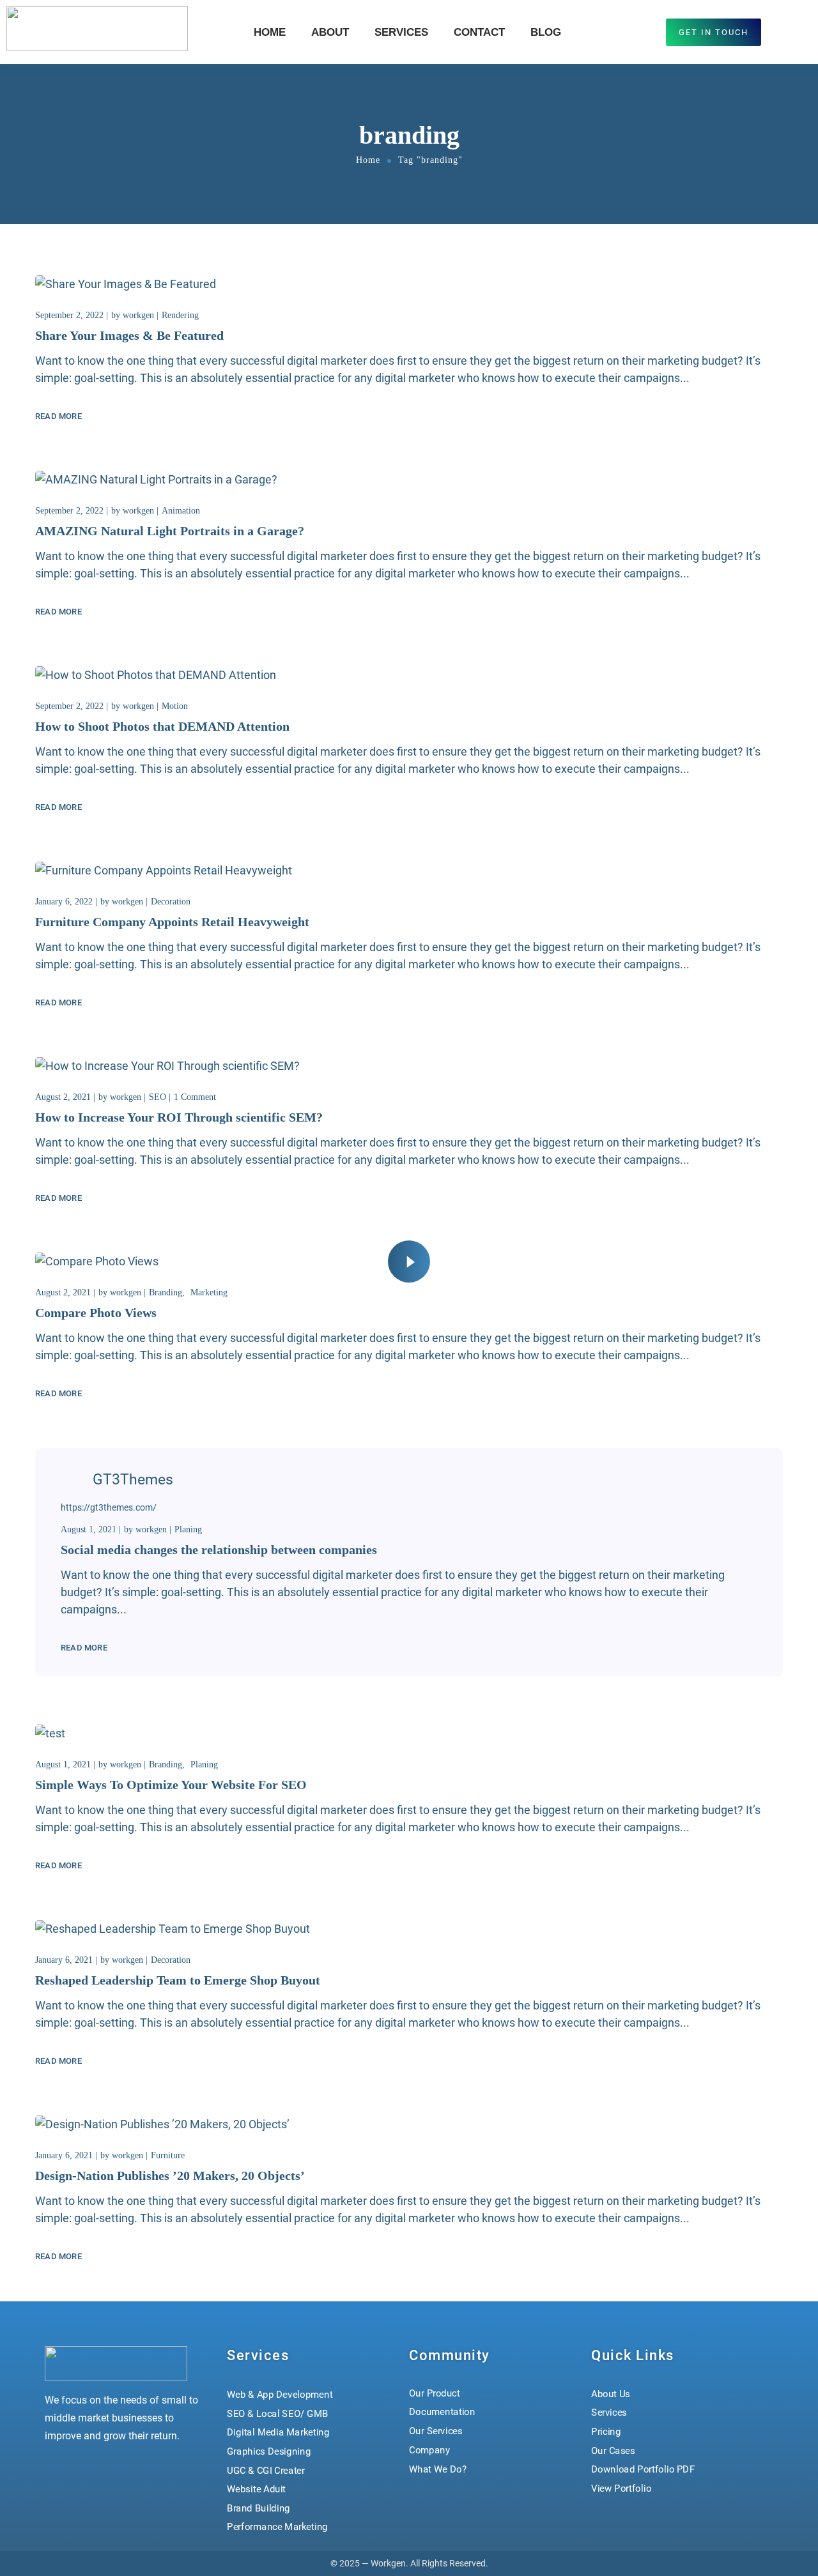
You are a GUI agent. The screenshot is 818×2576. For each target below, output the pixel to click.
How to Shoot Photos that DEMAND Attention (162, 726)
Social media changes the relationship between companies (219, 1550)
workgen (138, 315)
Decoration (171, 902)
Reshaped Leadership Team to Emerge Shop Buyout (178, 1980)
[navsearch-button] (790, 30)
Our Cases (613, 2450)
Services (401, 32)
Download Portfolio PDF (643, 2469)
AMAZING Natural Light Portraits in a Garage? (170, 531)
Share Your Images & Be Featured (129, 335)
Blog (546, 32)
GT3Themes (133, 1480)
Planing (188, 1529)
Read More (58, 416)
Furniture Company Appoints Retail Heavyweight (172, 922)
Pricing (606, 2432)
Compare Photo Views (96, 1313)
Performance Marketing (277, 2527)
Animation (181, 511)
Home (270, 32)
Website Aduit (256, 2489)
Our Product (435, 2393)
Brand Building (259, 2508)
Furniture (168, 2155)
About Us (611, 2393)
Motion (175, 706)
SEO (158, 1097)
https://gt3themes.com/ (109, 1507)
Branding (166, 1292)
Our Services (436, 2431)
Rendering (180, 315)
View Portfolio (621, 2488)
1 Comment (195, 1097)
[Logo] (97, 29)
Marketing (209, 1292)
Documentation (442, 2412)
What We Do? (438, 2469)
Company (430, 2450)
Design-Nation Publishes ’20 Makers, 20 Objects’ (170, 2176)
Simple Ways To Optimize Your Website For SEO (171, 1785)
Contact (479, 32)
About (330, 32)
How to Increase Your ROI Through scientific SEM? (179, 1117)
